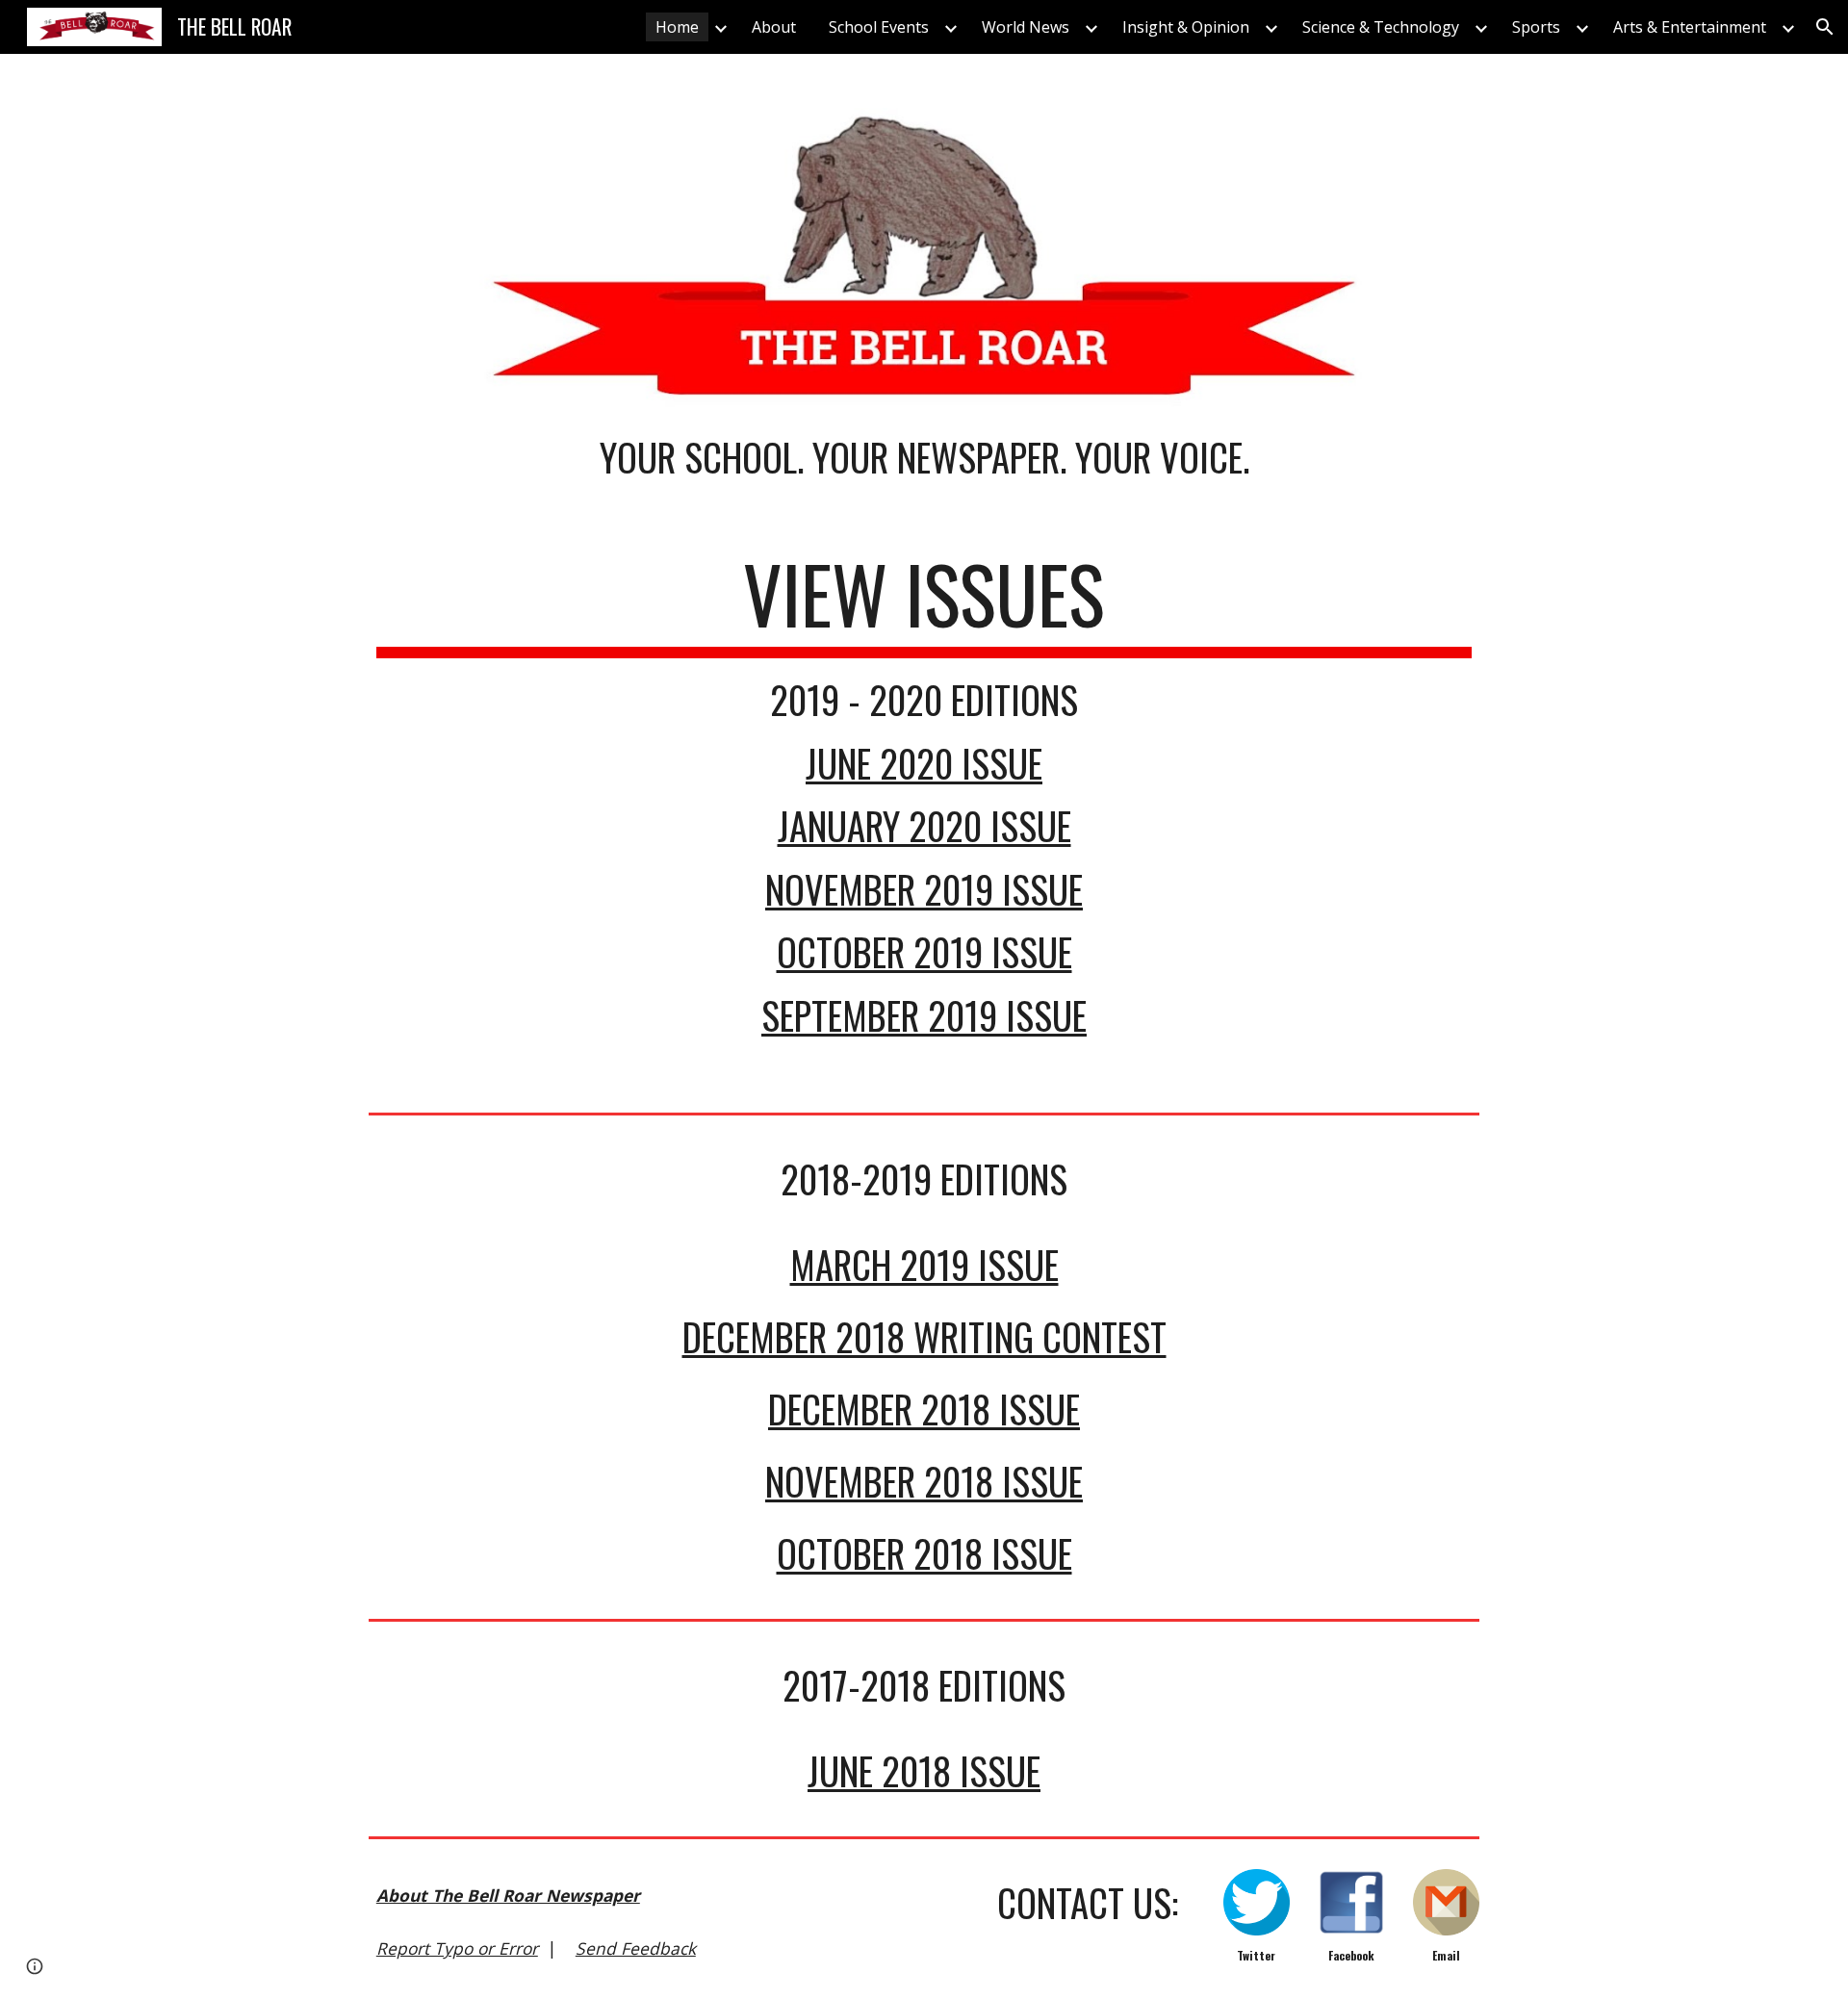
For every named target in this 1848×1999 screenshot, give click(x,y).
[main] (924, 477)
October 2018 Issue (924, 1553)
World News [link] (1026, 27)
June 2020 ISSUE (924, 763)
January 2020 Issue (924, 825)
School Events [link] (879, 27)
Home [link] (677, 27)
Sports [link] (1536, 27)
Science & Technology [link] (1381, 27)
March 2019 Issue (924, 1264)
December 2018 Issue (924, 1409)
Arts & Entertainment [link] (1690, 27)
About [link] (774, 27)
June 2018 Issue (924, 1770)
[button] (1825, 27)
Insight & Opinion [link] (1186, 27)
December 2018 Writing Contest (924, 1336)
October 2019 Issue (924, 951)
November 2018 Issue (924, 1481)
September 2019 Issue (924, 1015)
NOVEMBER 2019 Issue (924, 889)
